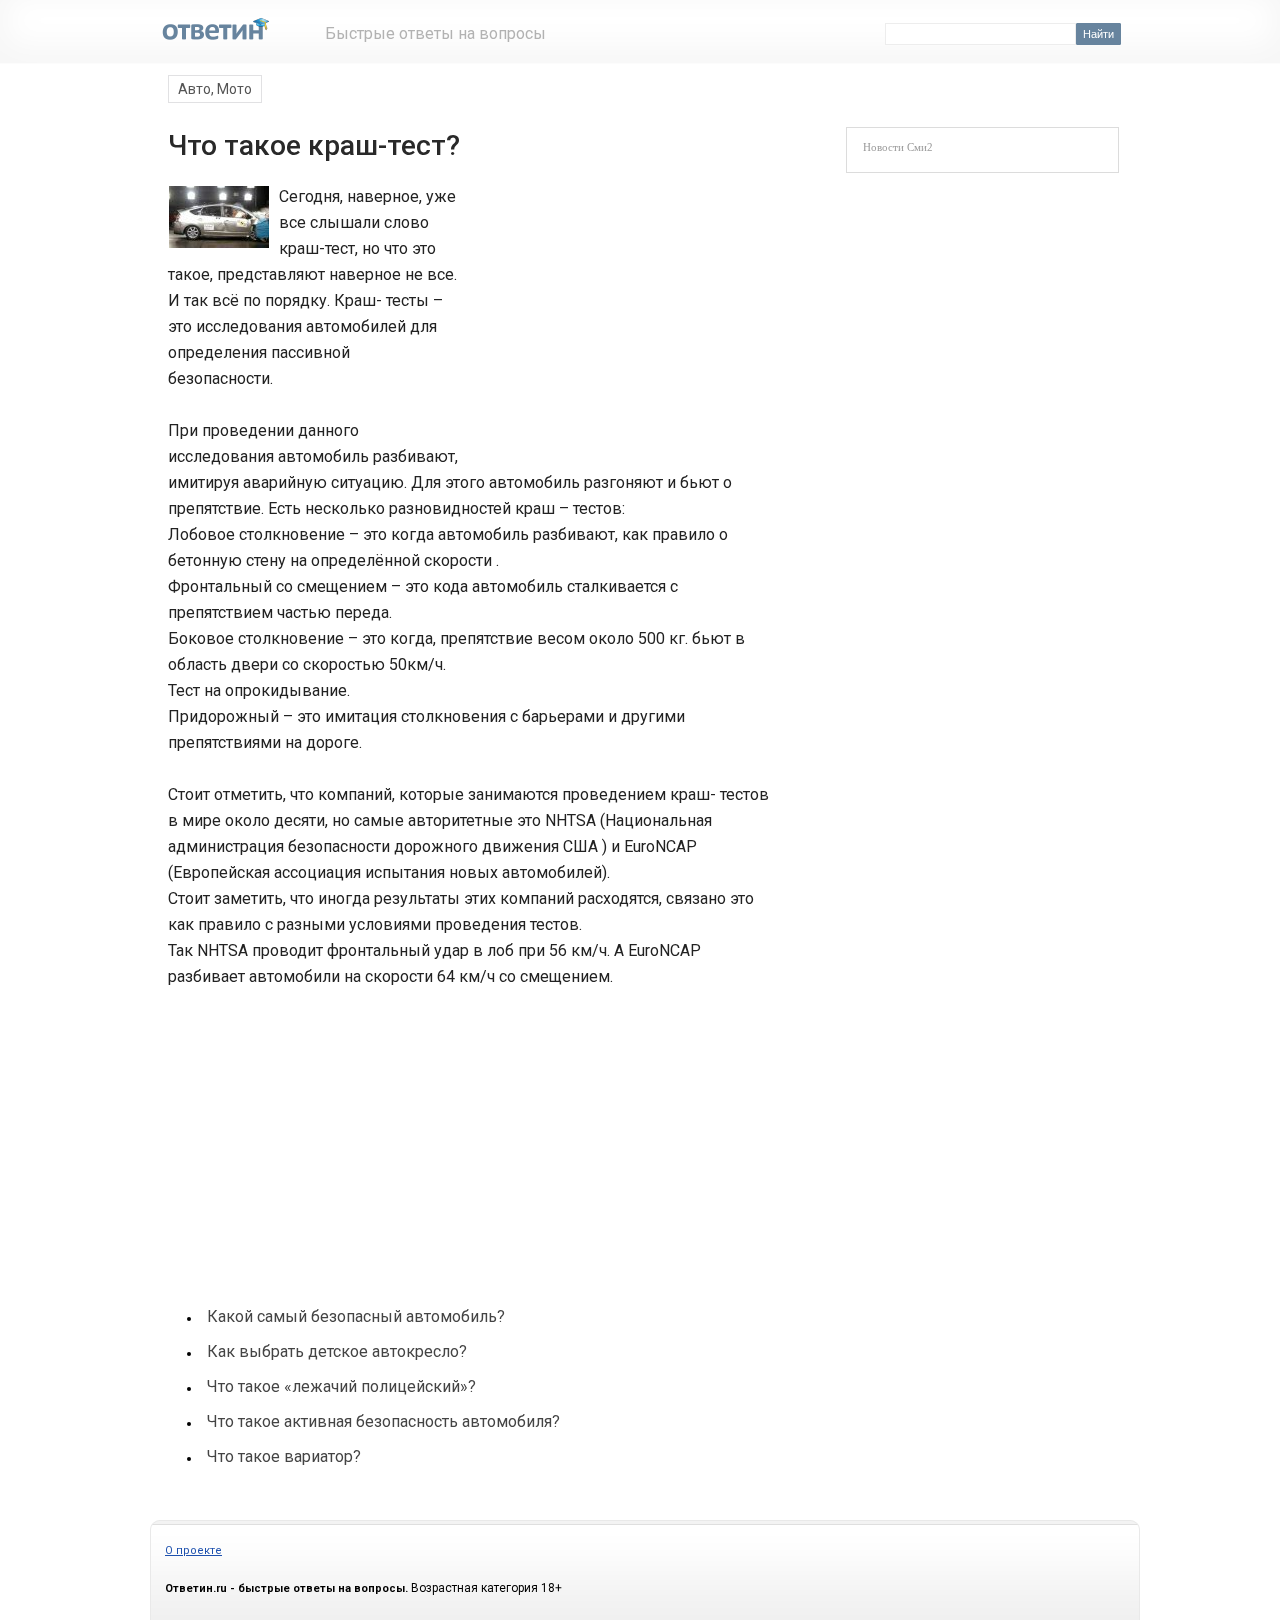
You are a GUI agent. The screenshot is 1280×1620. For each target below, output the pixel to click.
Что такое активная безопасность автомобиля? (383, 1421)
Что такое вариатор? (284, 1456)
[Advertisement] (612, 318)
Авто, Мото (215, 89)
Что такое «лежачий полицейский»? (341, 1386)
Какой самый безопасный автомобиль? (356, 1316)
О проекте (193, 1550)
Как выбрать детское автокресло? (337, 1351)
